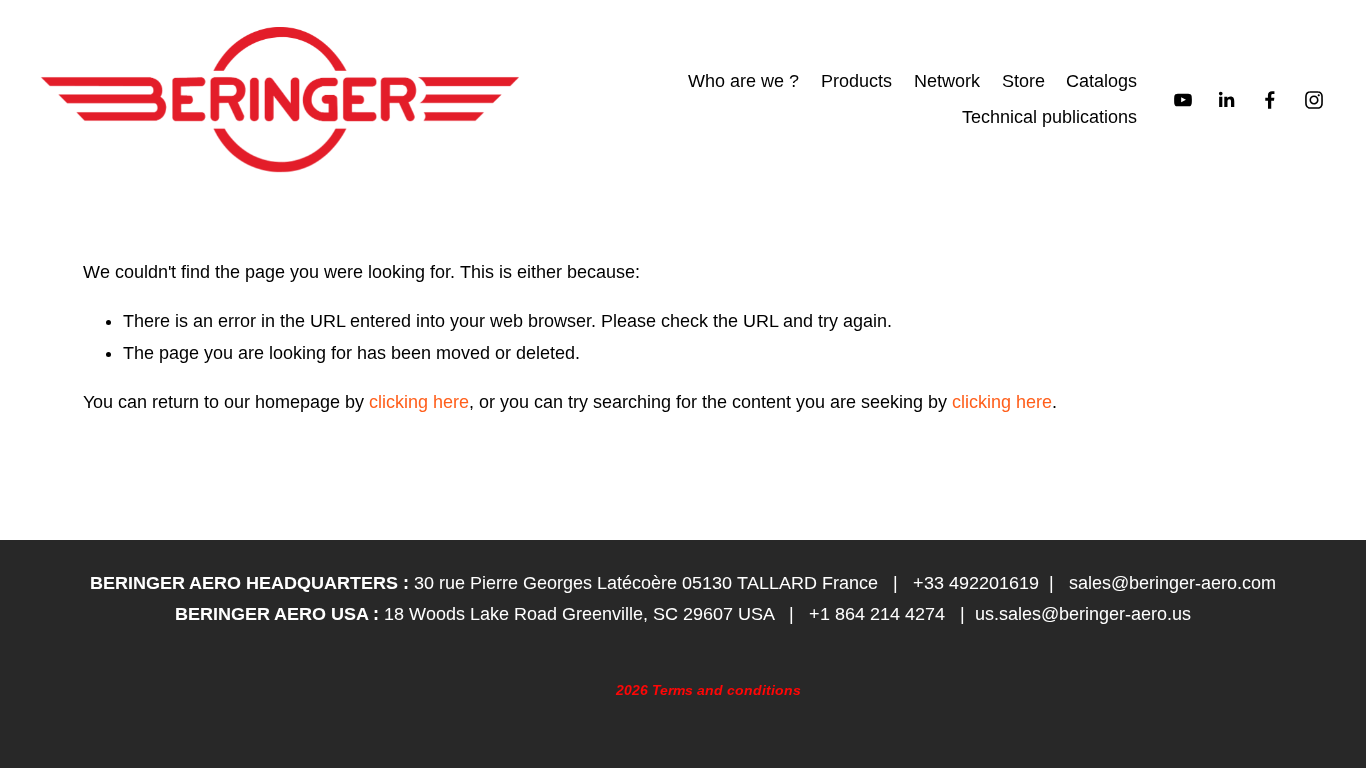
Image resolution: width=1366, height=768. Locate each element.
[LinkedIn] (1226, 100)
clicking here (419, 402)
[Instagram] (1314, 100)
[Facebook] (1270, 100)
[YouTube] (1183, 100)
